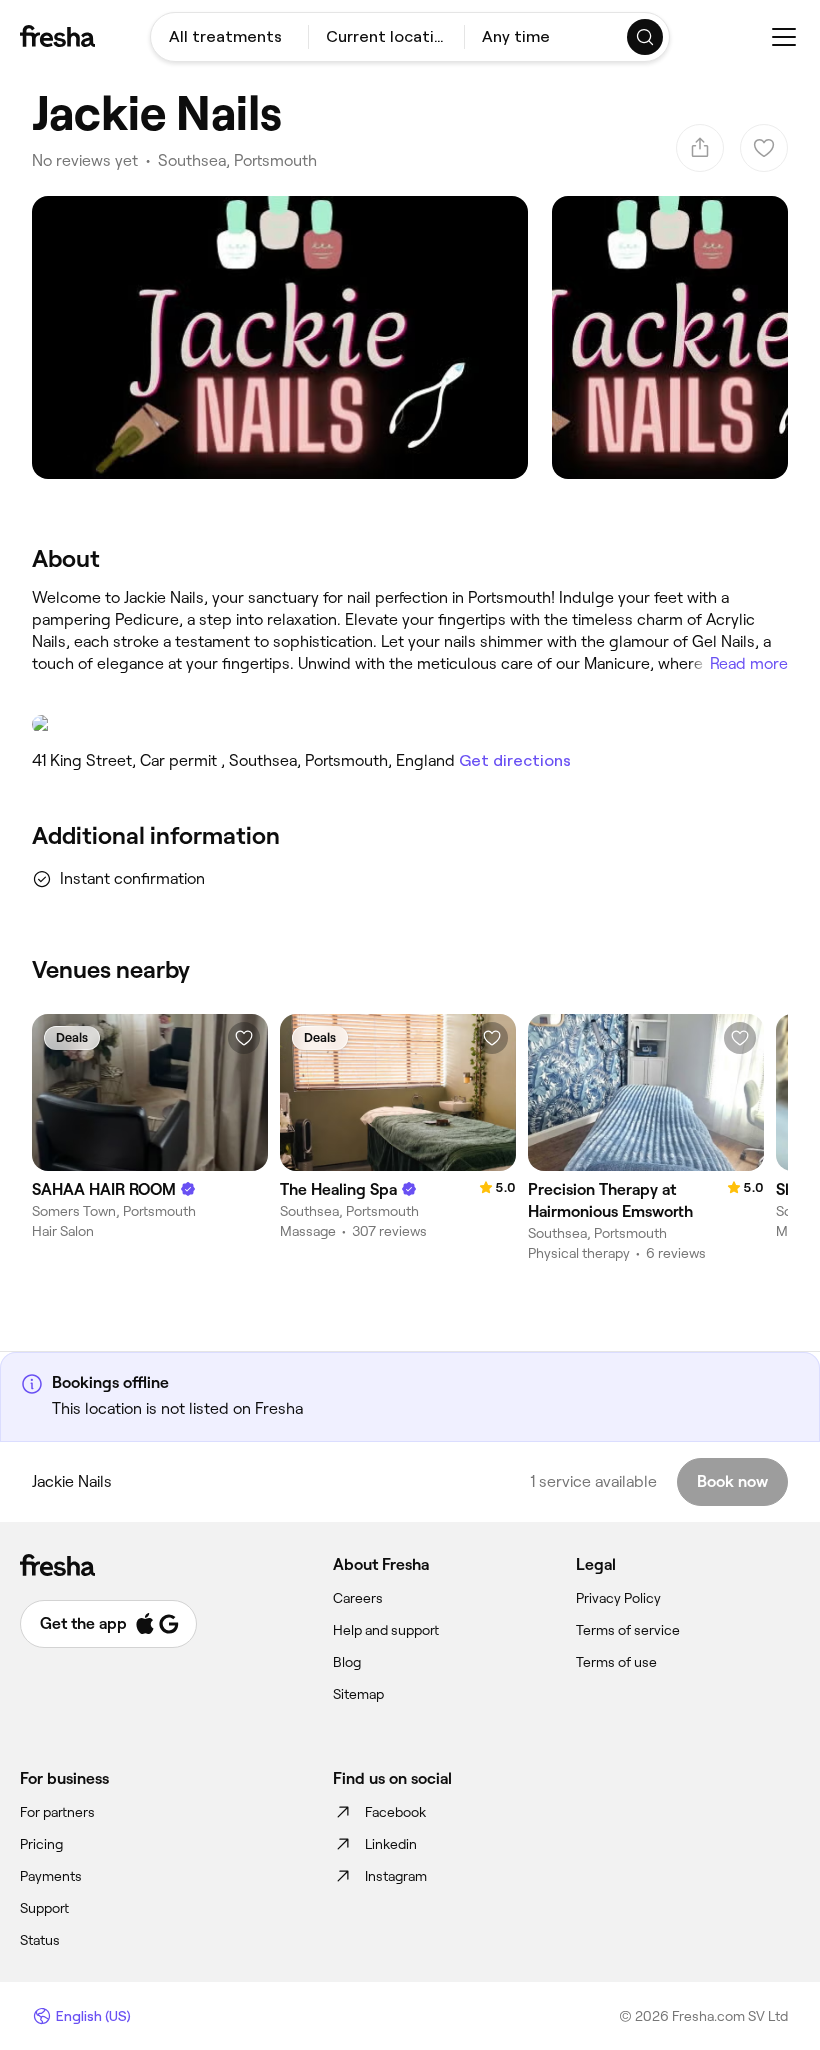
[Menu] (784, 37)
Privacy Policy (618, 1598)
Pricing (41, 1844)
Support (44, 1908)
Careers (358, 1598)
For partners (57, 1812)
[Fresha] (57, 36)
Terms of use (616, 1662)
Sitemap (358, 1694)
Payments (51, 1876)
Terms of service (628, 1630)
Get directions (515, 760)
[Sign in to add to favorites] (244, 1038)
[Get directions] (410, 724)
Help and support (386, 1630)
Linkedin (391, 1844)
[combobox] (229, 37)
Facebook (395, 1812)
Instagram (396, 1876)
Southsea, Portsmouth (237, 160)
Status (40, 1940)
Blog (347, 1662)
